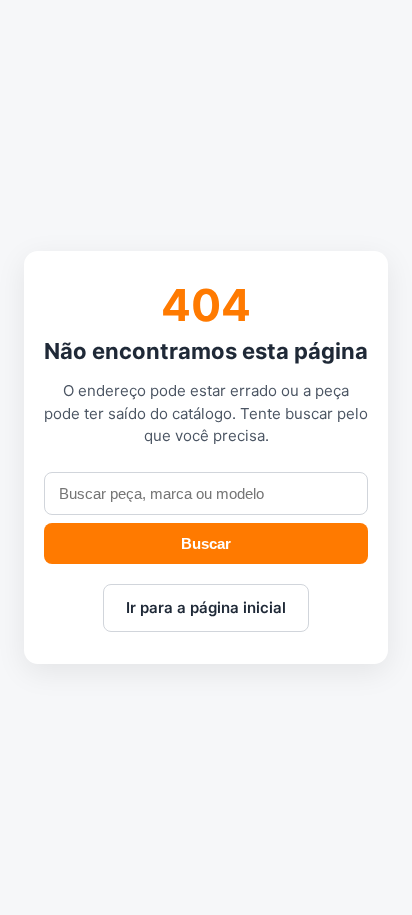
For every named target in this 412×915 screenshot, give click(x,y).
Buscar (206, 543)
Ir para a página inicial (206, 607)
